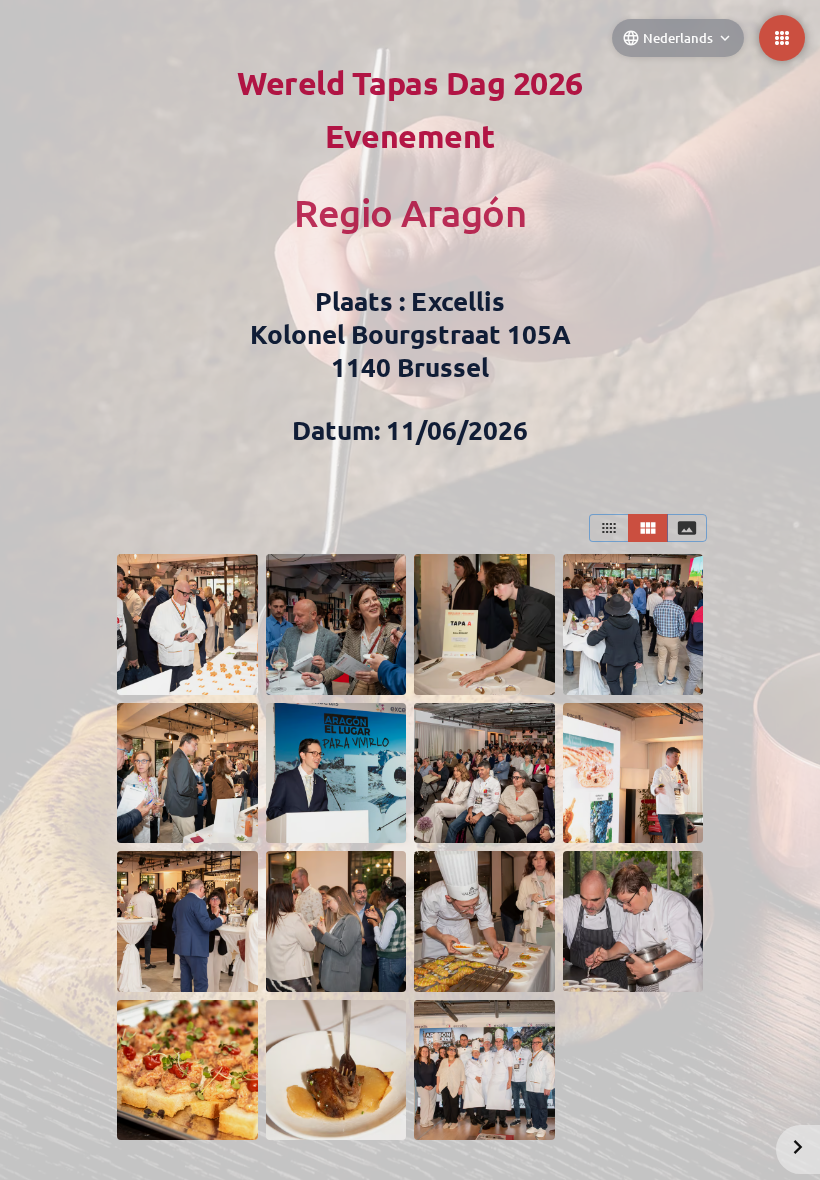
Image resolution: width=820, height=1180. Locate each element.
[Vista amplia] (687, 528)
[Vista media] (648, 528)
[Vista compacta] (609, 528)
